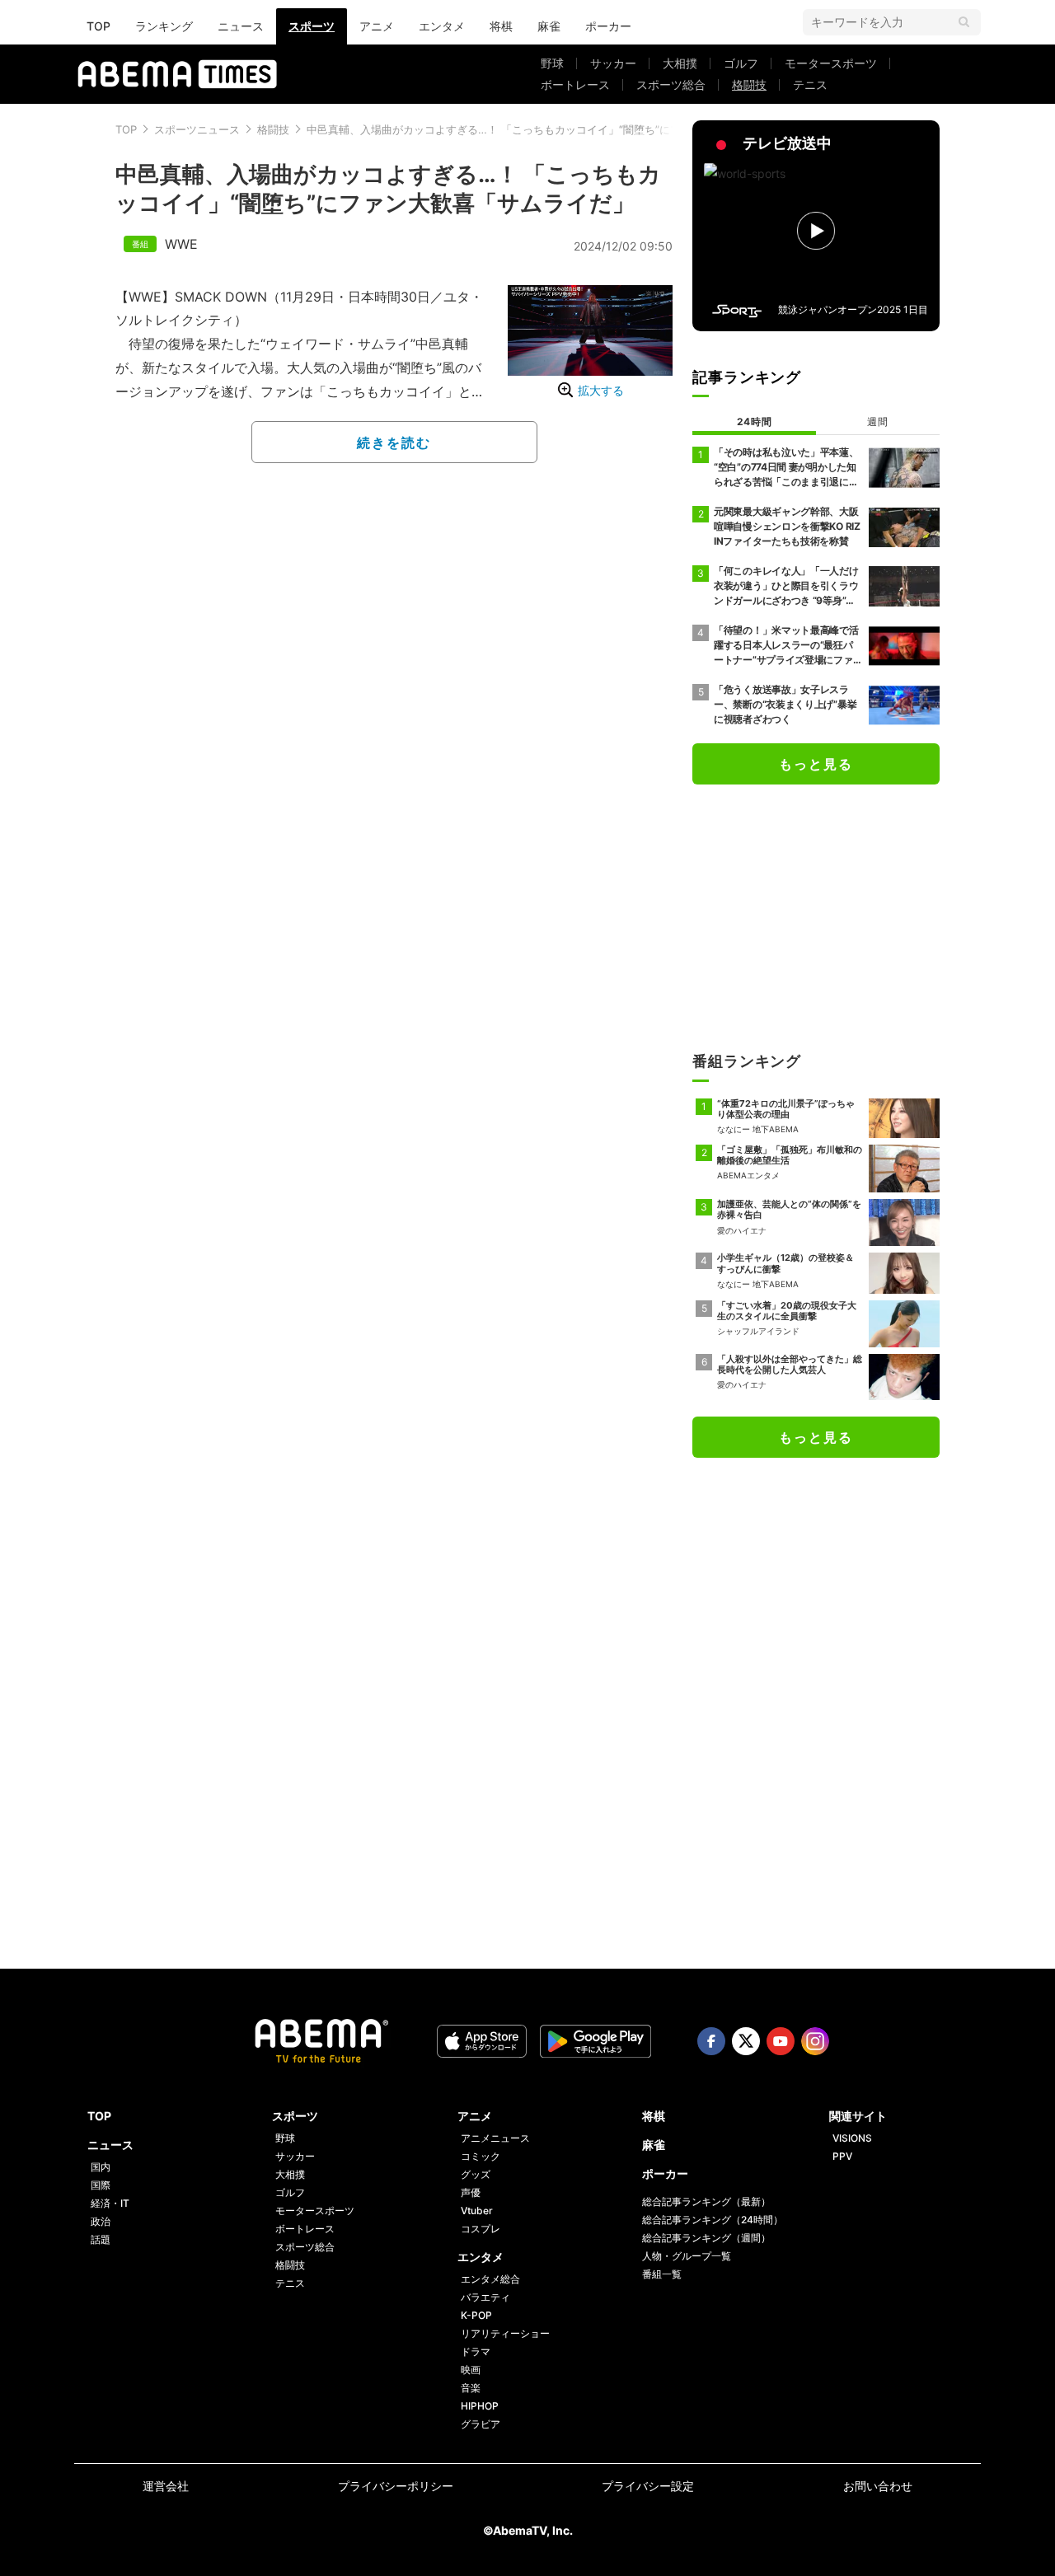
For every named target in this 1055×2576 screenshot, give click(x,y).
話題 (101, 2239)
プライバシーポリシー (396, 2486)
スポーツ (312, 26)
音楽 (471, 2388)
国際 (101, 2185)
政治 (101, 2221)
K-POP (476, 2315)
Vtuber (477, 2211)
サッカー (613, 63)
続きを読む (394, 443)
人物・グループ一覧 (687, 2256)
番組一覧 (662, 2274)
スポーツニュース (197, 129)
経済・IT (110, 2203)
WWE (181, 244)
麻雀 (549, 26)
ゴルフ (741, 63)
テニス (810, 84)
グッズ (476, 2174)
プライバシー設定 (648, 2486)
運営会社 (166, 2486)
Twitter (746, 2041)
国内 (101, 2167)
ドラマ (476, 2351)
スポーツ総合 (671, 84)
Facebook (711, 2041)
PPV (842, 2156)
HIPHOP (480, 2406)
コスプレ (481, 2229)
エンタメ (442, 26)
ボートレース (575, 84)
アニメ (377, 26)
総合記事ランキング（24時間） (713, 2220)
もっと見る (816, 764)
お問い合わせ (878, 2486)
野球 (552, 63)
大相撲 (680, 63)
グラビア (481, 2424)
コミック (481, 2156)
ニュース (241, 26)
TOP (98, 26)
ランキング (164, 26)
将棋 (501, 26)
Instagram (815, 2041)
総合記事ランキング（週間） (706, 2238)
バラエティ (485, 2297)
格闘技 (749, 84)
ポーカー (608, 26)
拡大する (601, 390)
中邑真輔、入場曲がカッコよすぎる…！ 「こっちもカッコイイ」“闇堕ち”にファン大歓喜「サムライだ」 (558, 129)
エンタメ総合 (490, 2279)
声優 (471, 2192)
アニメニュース (495, 2138)
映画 (471, 2370)
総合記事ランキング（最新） (706, 2201)
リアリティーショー (505, 2333)
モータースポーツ (831, 63)
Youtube (781, 2041)
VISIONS (852, 2138)
